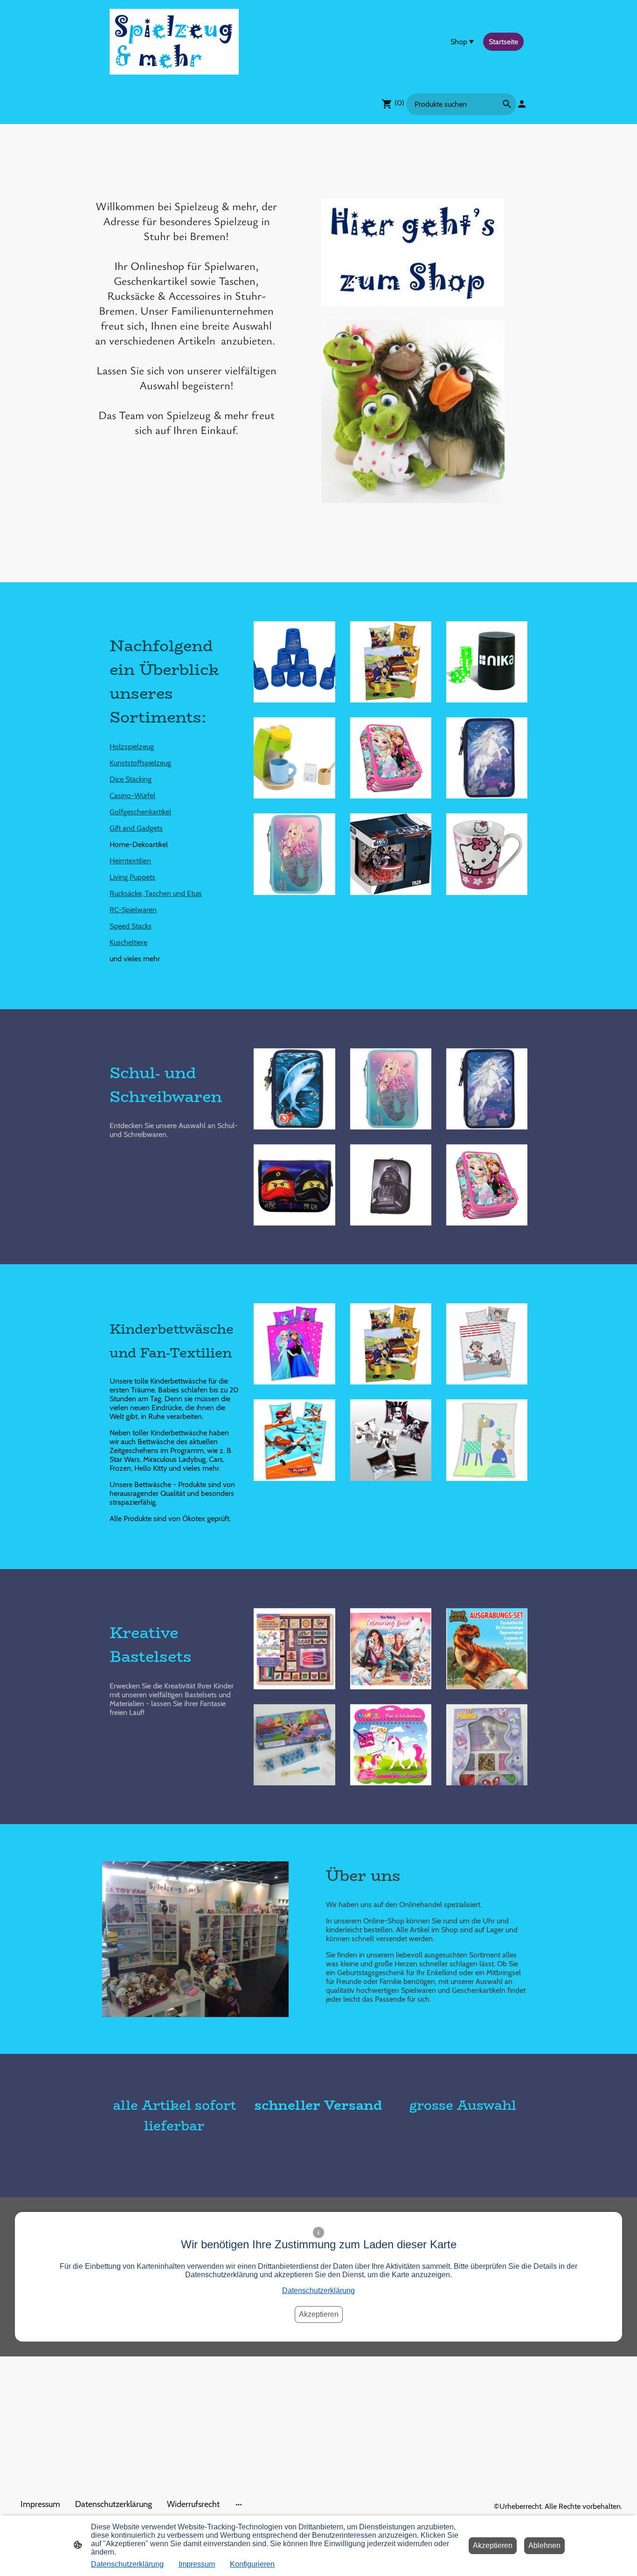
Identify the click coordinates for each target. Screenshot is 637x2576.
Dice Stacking (131, 779)
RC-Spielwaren (133, 910)
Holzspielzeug (132, 747)
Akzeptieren (319, 2314)
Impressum (197, 2564)
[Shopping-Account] (522, 104)
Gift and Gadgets (136, 828)
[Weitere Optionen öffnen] (239, 2504)
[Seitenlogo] (174, 42)
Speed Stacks (131, 926)
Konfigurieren (252, 2564)
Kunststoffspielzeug (140, 763)
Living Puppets (132, 877)
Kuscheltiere (128, 942)
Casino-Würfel (132, 796)
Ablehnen (544, 2545)
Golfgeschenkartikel (140, 812)
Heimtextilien (130, 861)
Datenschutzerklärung (318, 2290)
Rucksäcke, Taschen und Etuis (156, 893)
